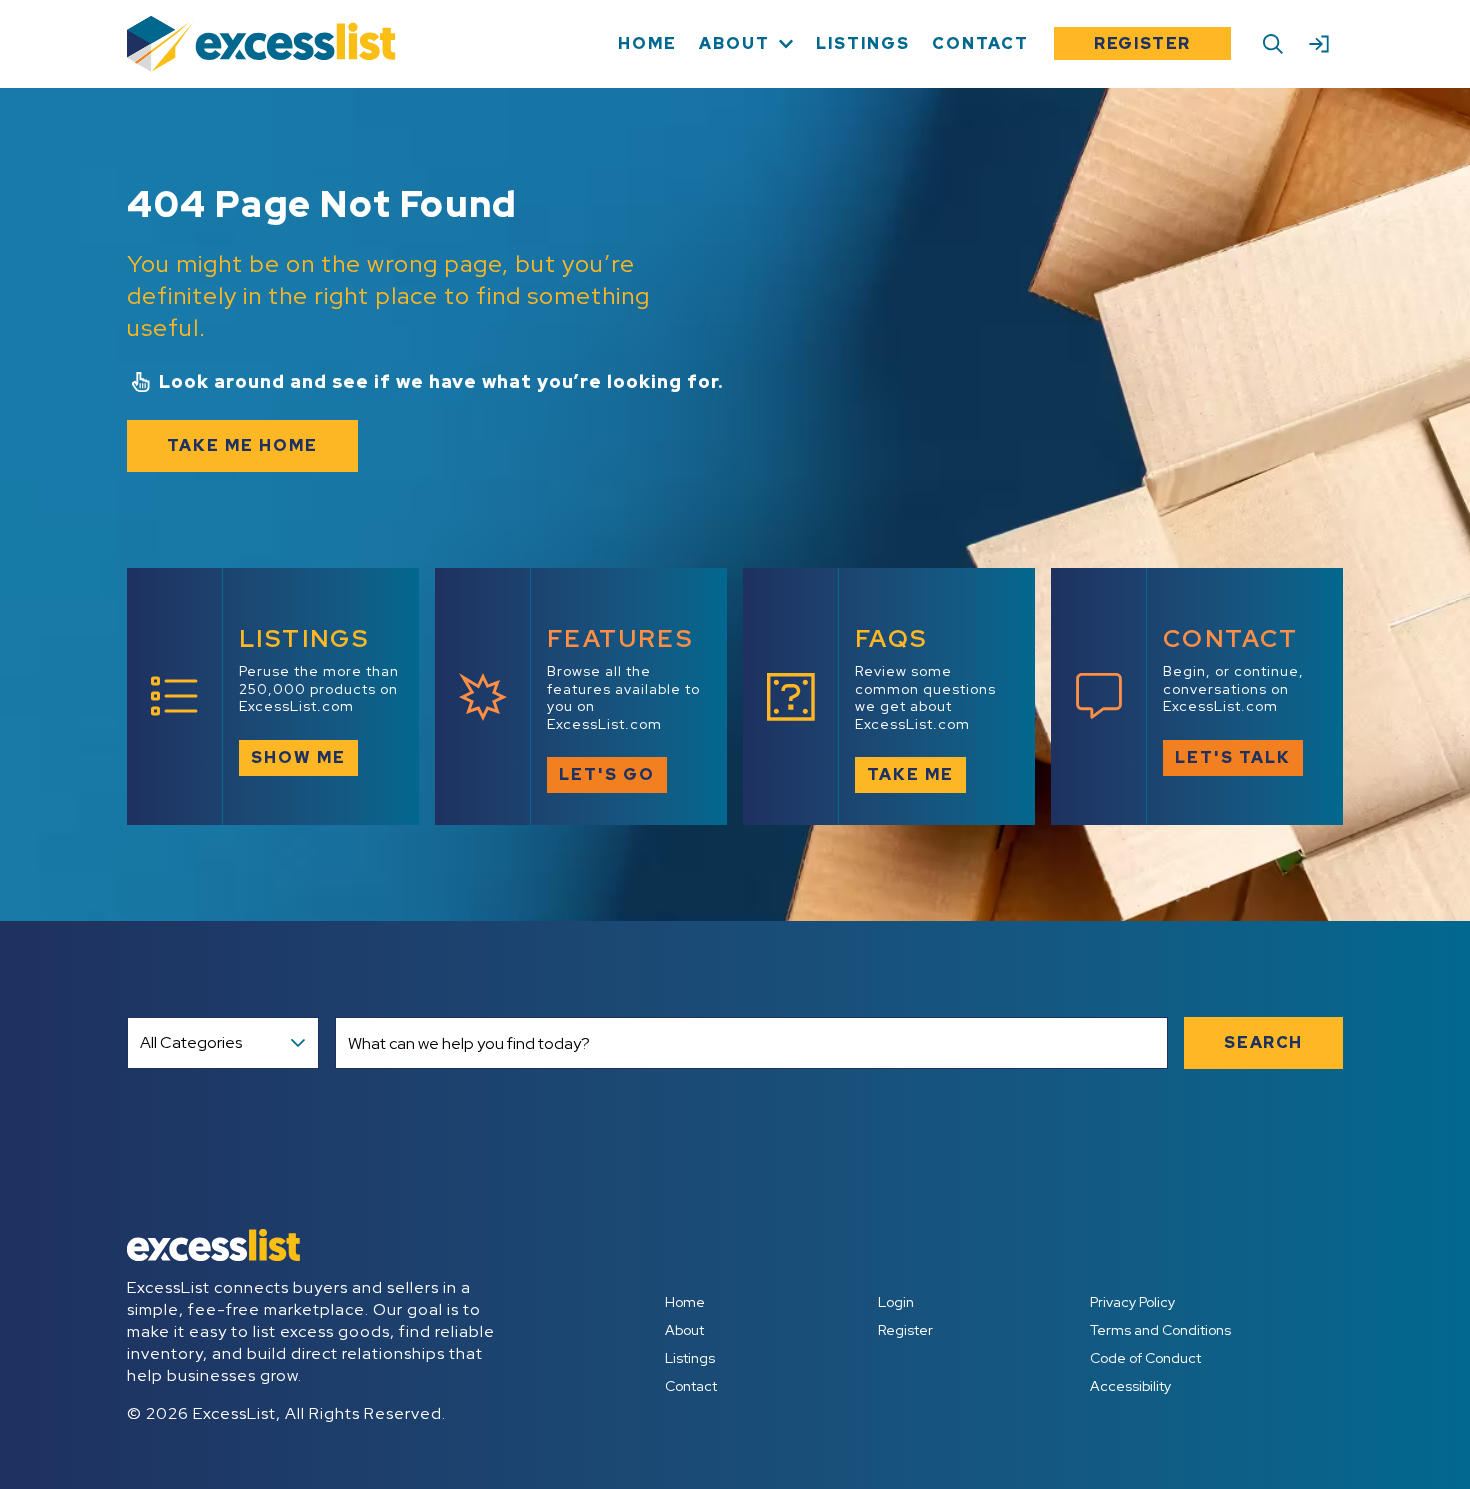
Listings (690, 1358)
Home (685, 1302)
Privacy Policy (1132, 1302)
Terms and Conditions (1160, 1330)
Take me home (242, 445)
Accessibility (1130, 1386)
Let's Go (607, 774)
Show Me (298, 757)
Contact (691, 1386)
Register (1142, 43)
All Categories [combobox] (191, 1042)
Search (1263, 1042)
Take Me (910, 774)
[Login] (1319, 44)
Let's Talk (1233, 757)
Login (896, 1302)
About (684, 1330)
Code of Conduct (1145, 1358)
